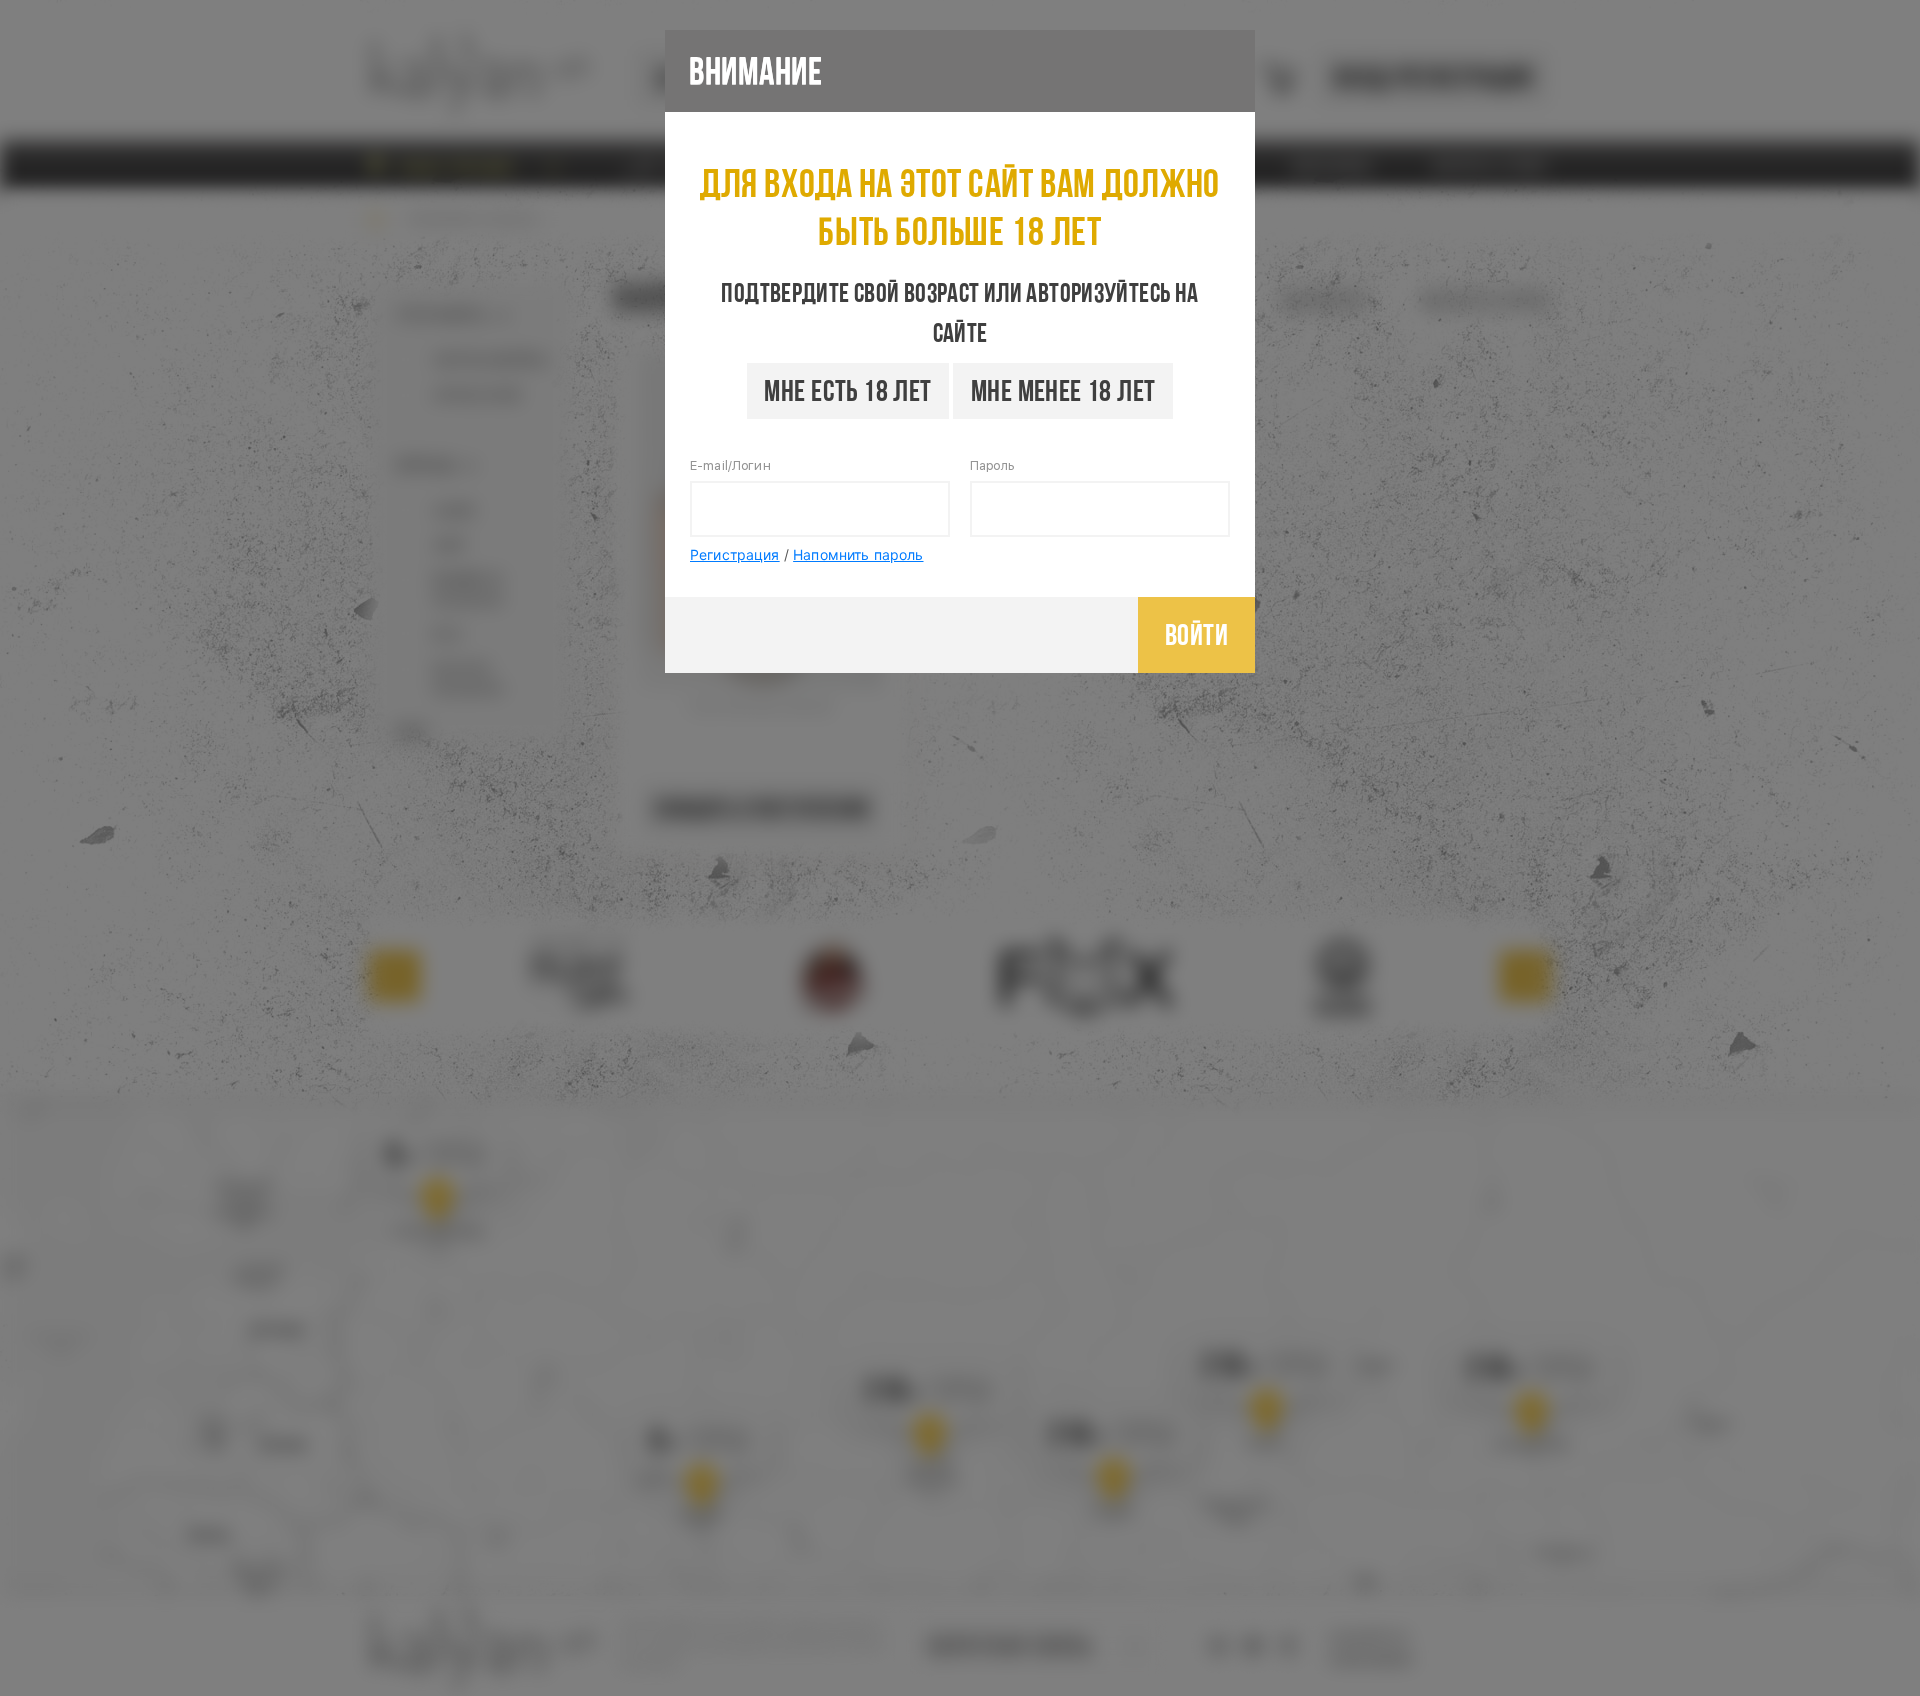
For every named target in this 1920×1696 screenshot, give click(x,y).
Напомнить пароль (858, 554)
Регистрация (735, 554)
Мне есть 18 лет (847, 390)
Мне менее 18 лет (1063, 390)
